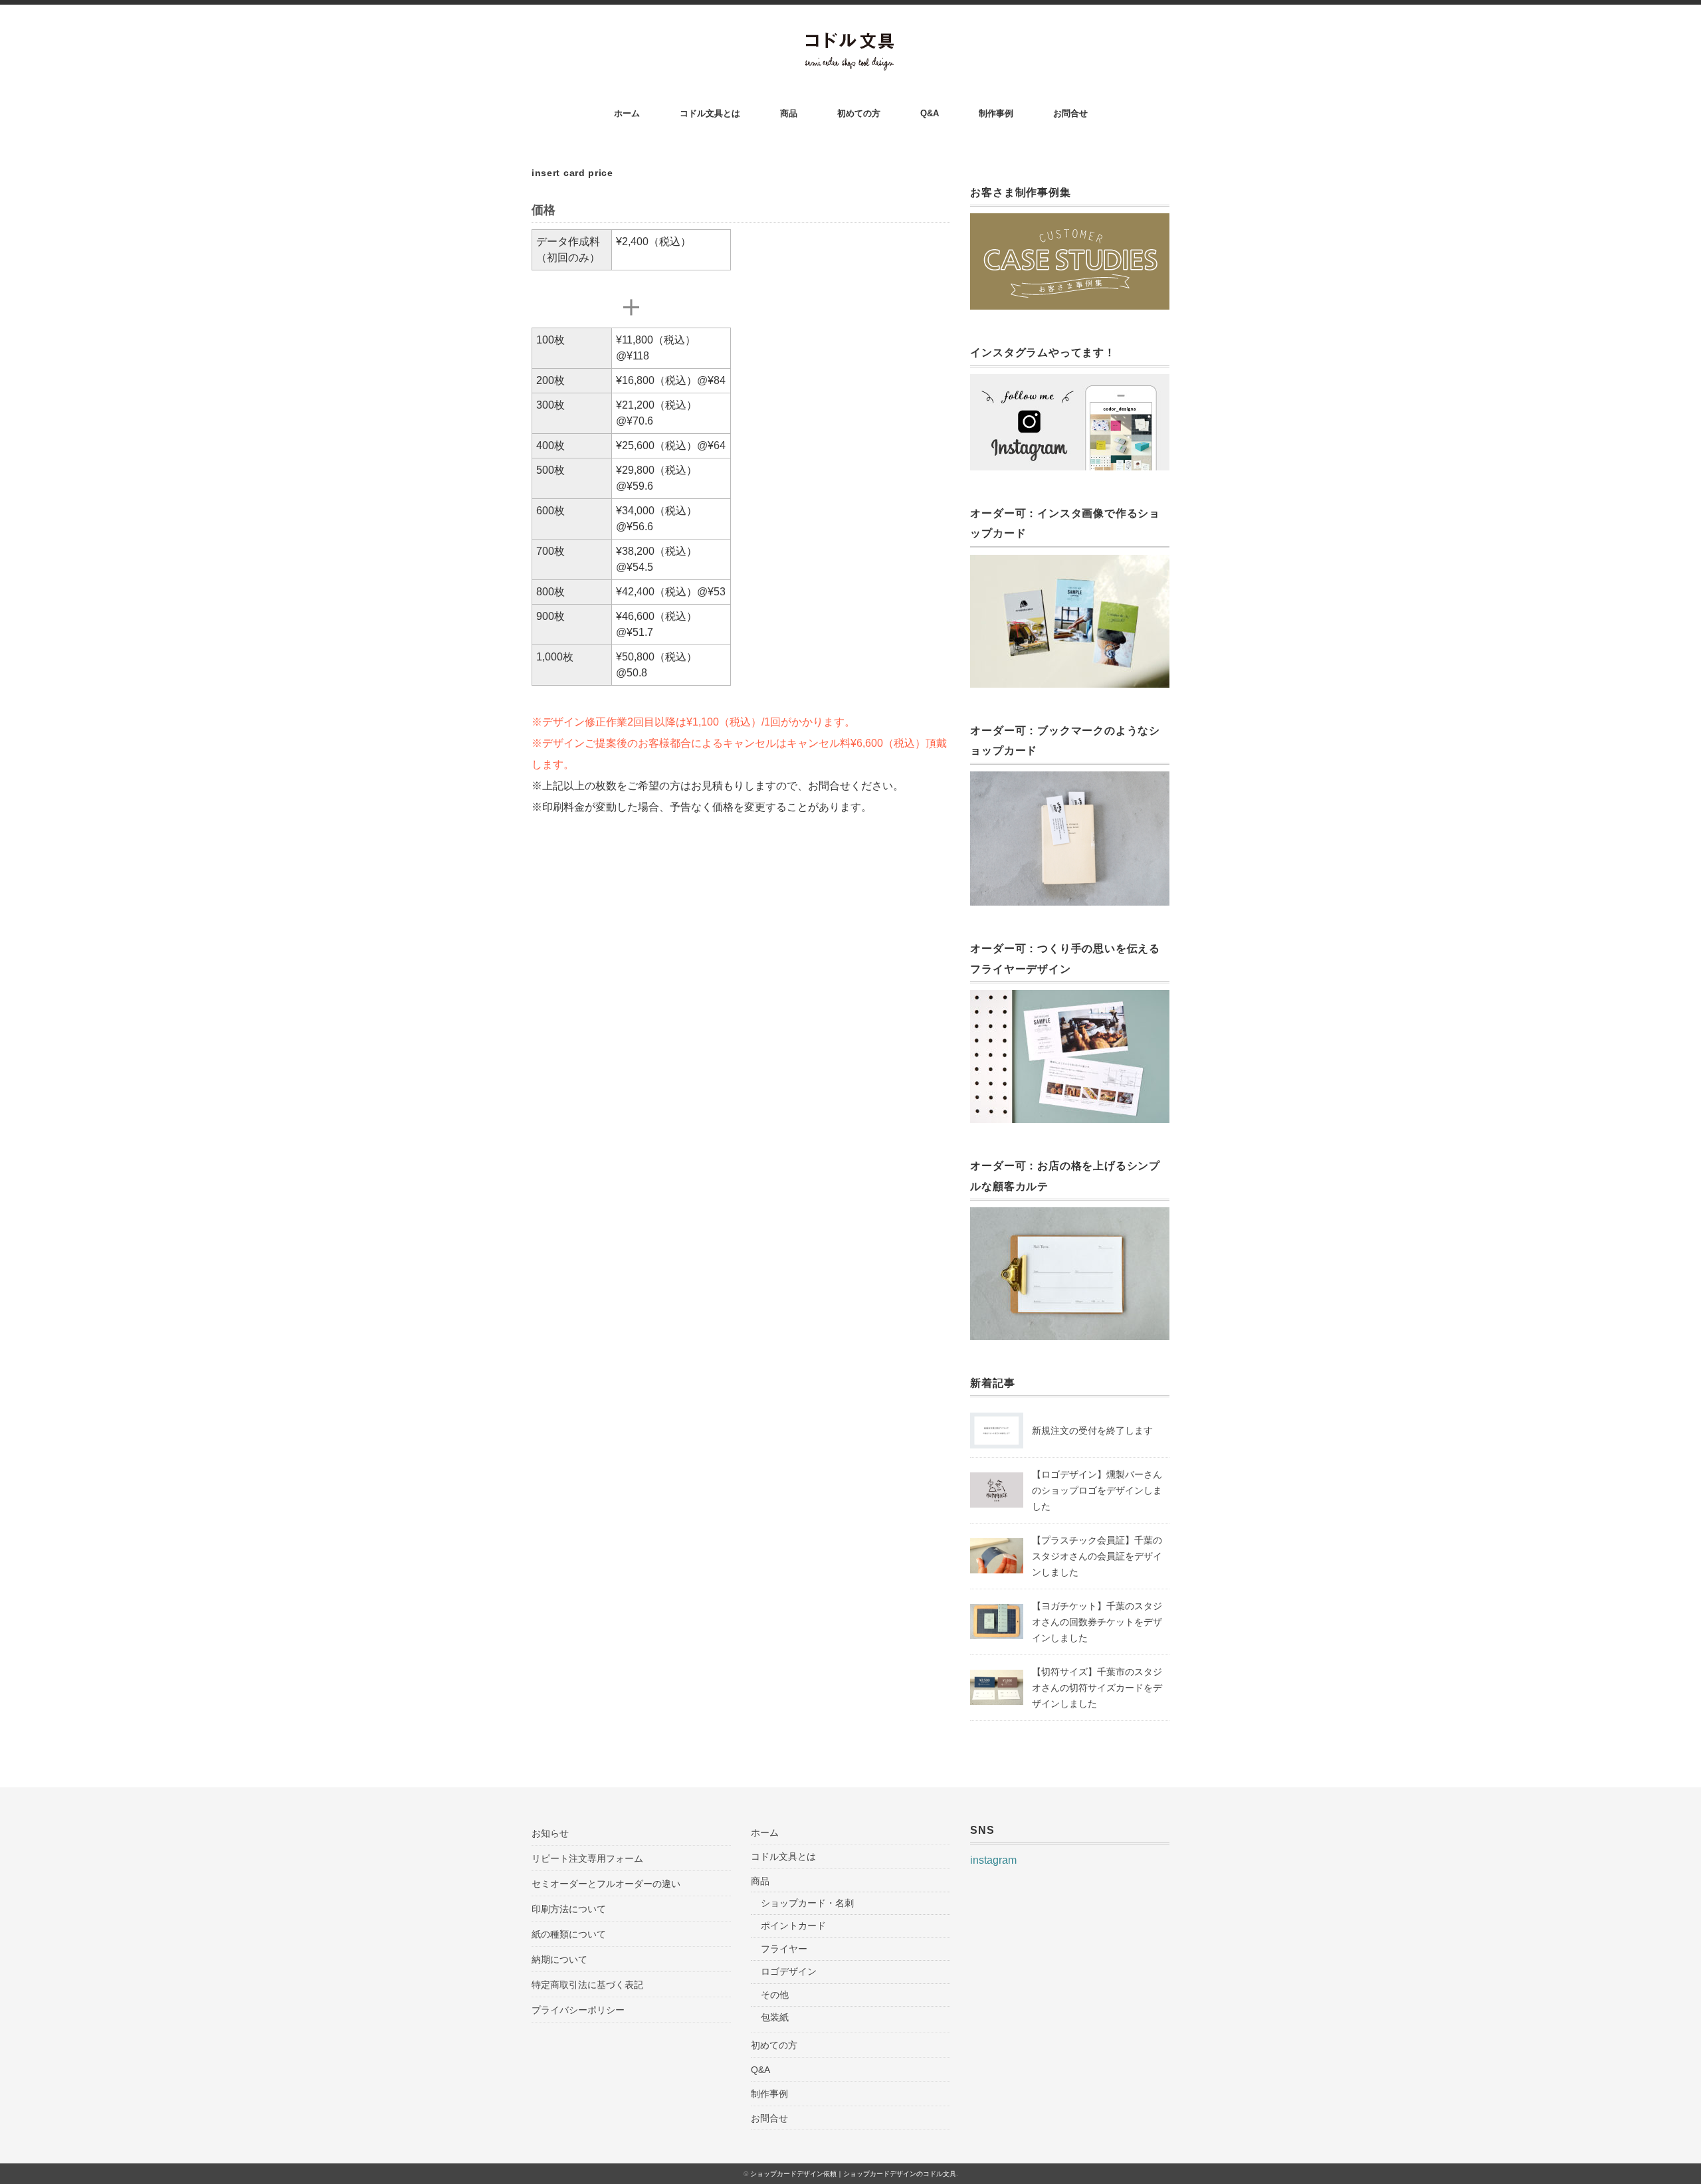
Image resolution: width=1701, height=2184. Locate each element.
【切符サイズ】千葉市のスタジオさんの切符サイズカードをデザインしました (1097, 1688)
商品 (789, 113)
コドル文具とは (710, 113)
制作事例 (996, 113)
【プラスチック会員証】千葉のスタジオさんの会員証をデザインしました (1097, 1556)
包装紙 (775, 2017)
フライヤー (784, 1949)
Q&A (930, 113)
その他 (775, 1995)
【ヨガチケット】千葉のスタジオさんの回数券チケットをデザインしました (1097, 1622)
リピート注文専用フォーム (587, 1858)
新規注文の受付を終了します (1092, 1431)
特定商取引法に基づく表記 (587, 1985)
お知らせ (550, 1833)
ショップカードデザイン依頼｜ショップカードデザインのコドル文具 (853, 2174)
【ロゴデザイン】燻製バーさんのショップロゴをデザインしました (1097, 1490)
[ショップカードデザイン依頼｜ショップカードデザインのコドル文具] (851, 41)
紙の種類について (569, 1934)
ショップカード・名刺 (807, 1903)
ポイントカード (793, 1926)
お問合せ (1070, 113)
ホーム (627, 113)
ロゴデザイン (789, 1971)
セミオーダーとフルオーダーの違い (606, 1884)
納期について (559, 1959)
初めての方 (859, 113)
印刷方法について (569, 1909)
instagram (993, 1860)
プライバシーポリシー (578, 2010)
